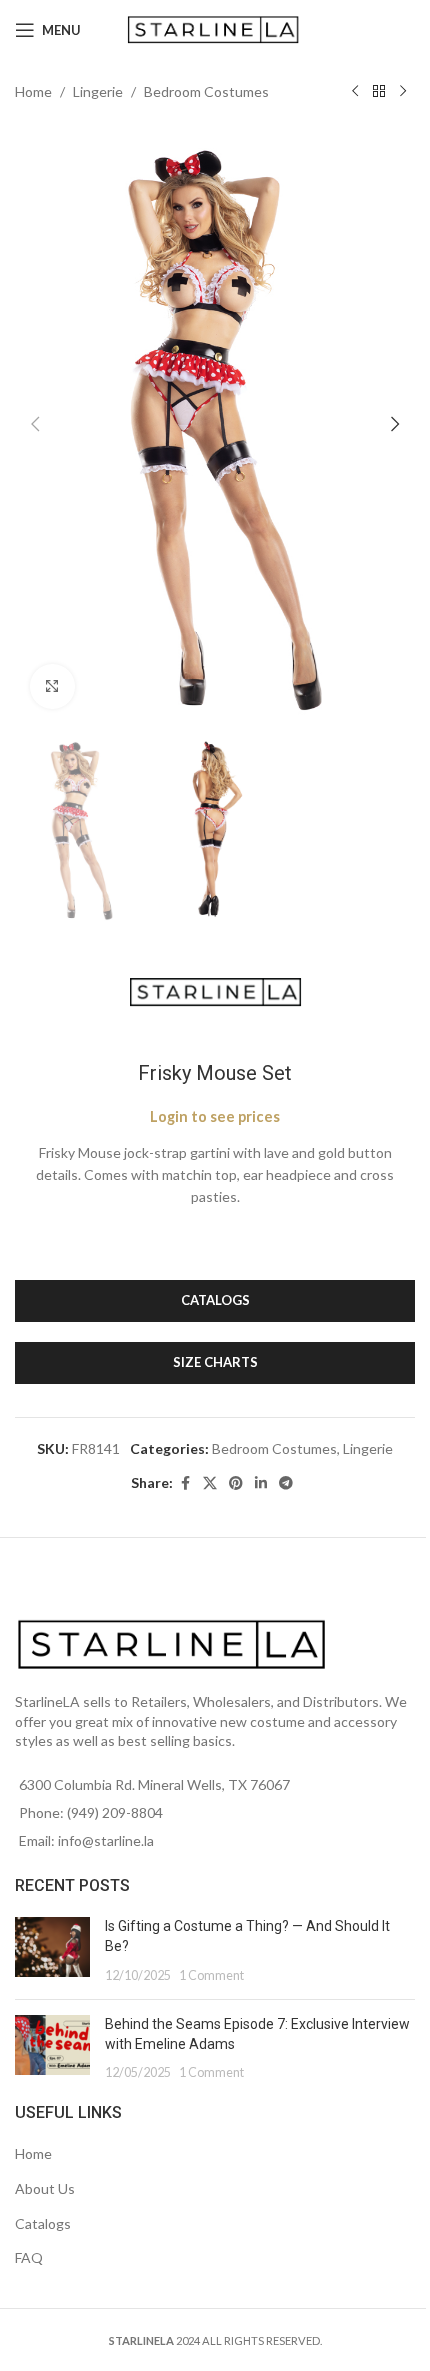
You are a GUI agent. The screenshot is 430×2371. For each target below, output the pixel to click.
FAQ (29, 2257)
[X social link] (210, 1483)
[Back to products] (379, 92)
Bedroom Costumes (206, 91)
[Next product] (403, 92)
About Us (45, 2188)
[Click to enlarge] (52, 686)
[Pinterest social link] (236, 1483)
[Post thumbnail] (52, 1950)
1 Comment (211, 1975)
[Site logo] (215, 28)
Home (33, 91)
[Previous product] (355, 92)
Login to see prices (215, 1116)
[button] (35, 424)
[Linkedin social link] (261, 1483)
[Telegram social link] (286, 1483)
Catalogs (43, 2223)
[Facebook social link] (185, 1483)
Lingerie (98, 91)
